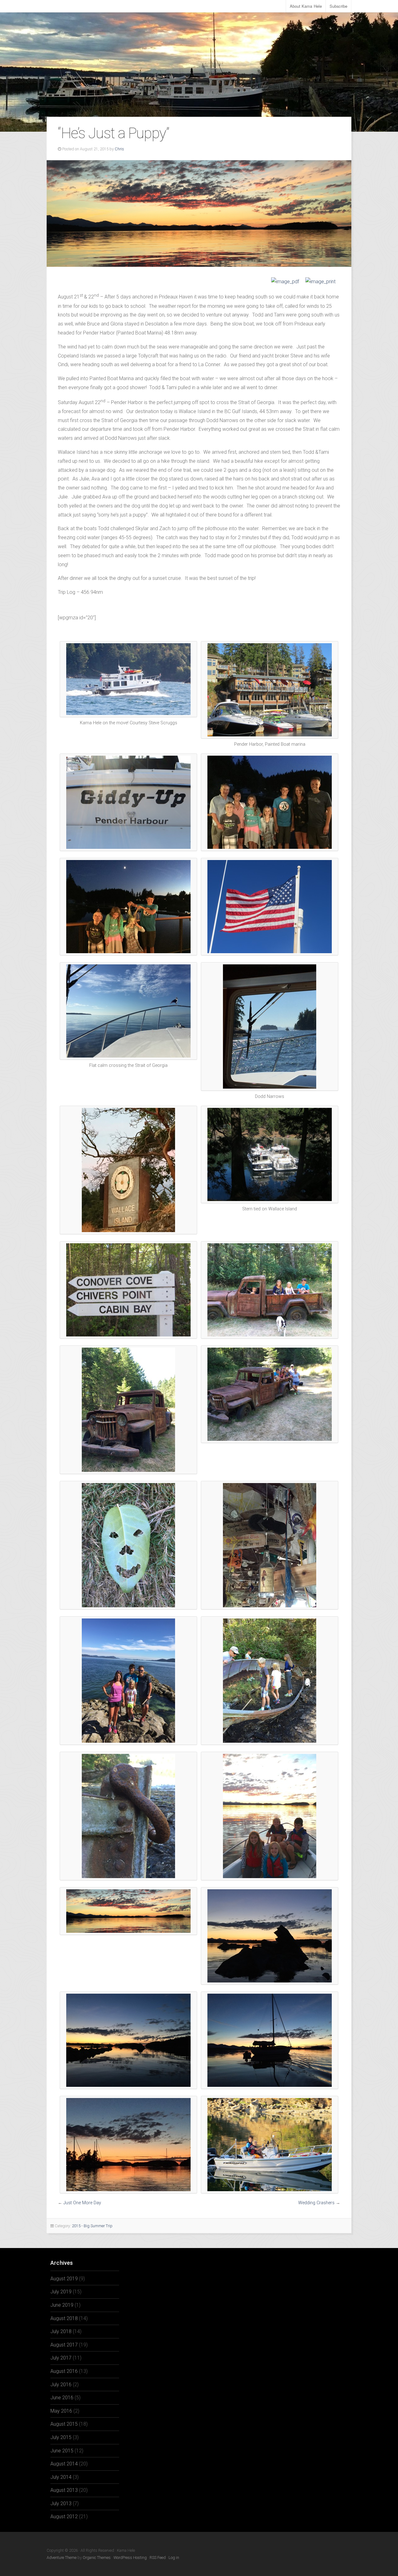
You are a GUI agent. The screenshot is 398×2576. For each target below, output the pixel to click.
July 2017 (61, 2358)
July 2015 (61, 2437)
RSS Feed (158, 2558)
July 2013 (61, 2503)
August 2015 (64, 2424)
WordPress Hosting (130, 2558)
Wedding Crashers (316, 2203)
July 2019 (61, 2292)
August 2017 (64, 2345)
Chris (119, 149)
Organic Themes (97, 2558)
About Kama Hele (306, 6)
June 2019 (62, 2305)
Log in (174, 2558)
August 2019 (64, 2279)
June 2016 (62, 2398)
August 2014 (64, 2464)
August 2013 (64, 2490)
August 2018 (64, 2318)
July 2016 (61, 2385)
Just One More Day (82, 2203)
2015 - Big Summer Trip (92, 2226)
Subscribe (338, 6)
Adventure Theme (62, 2558)
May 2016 (61, 2411)
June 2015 (62, 2451)
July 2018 (61, 2331)
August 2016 (64, 2371)
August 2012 (64, 2517)
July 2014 (61, 2477)
